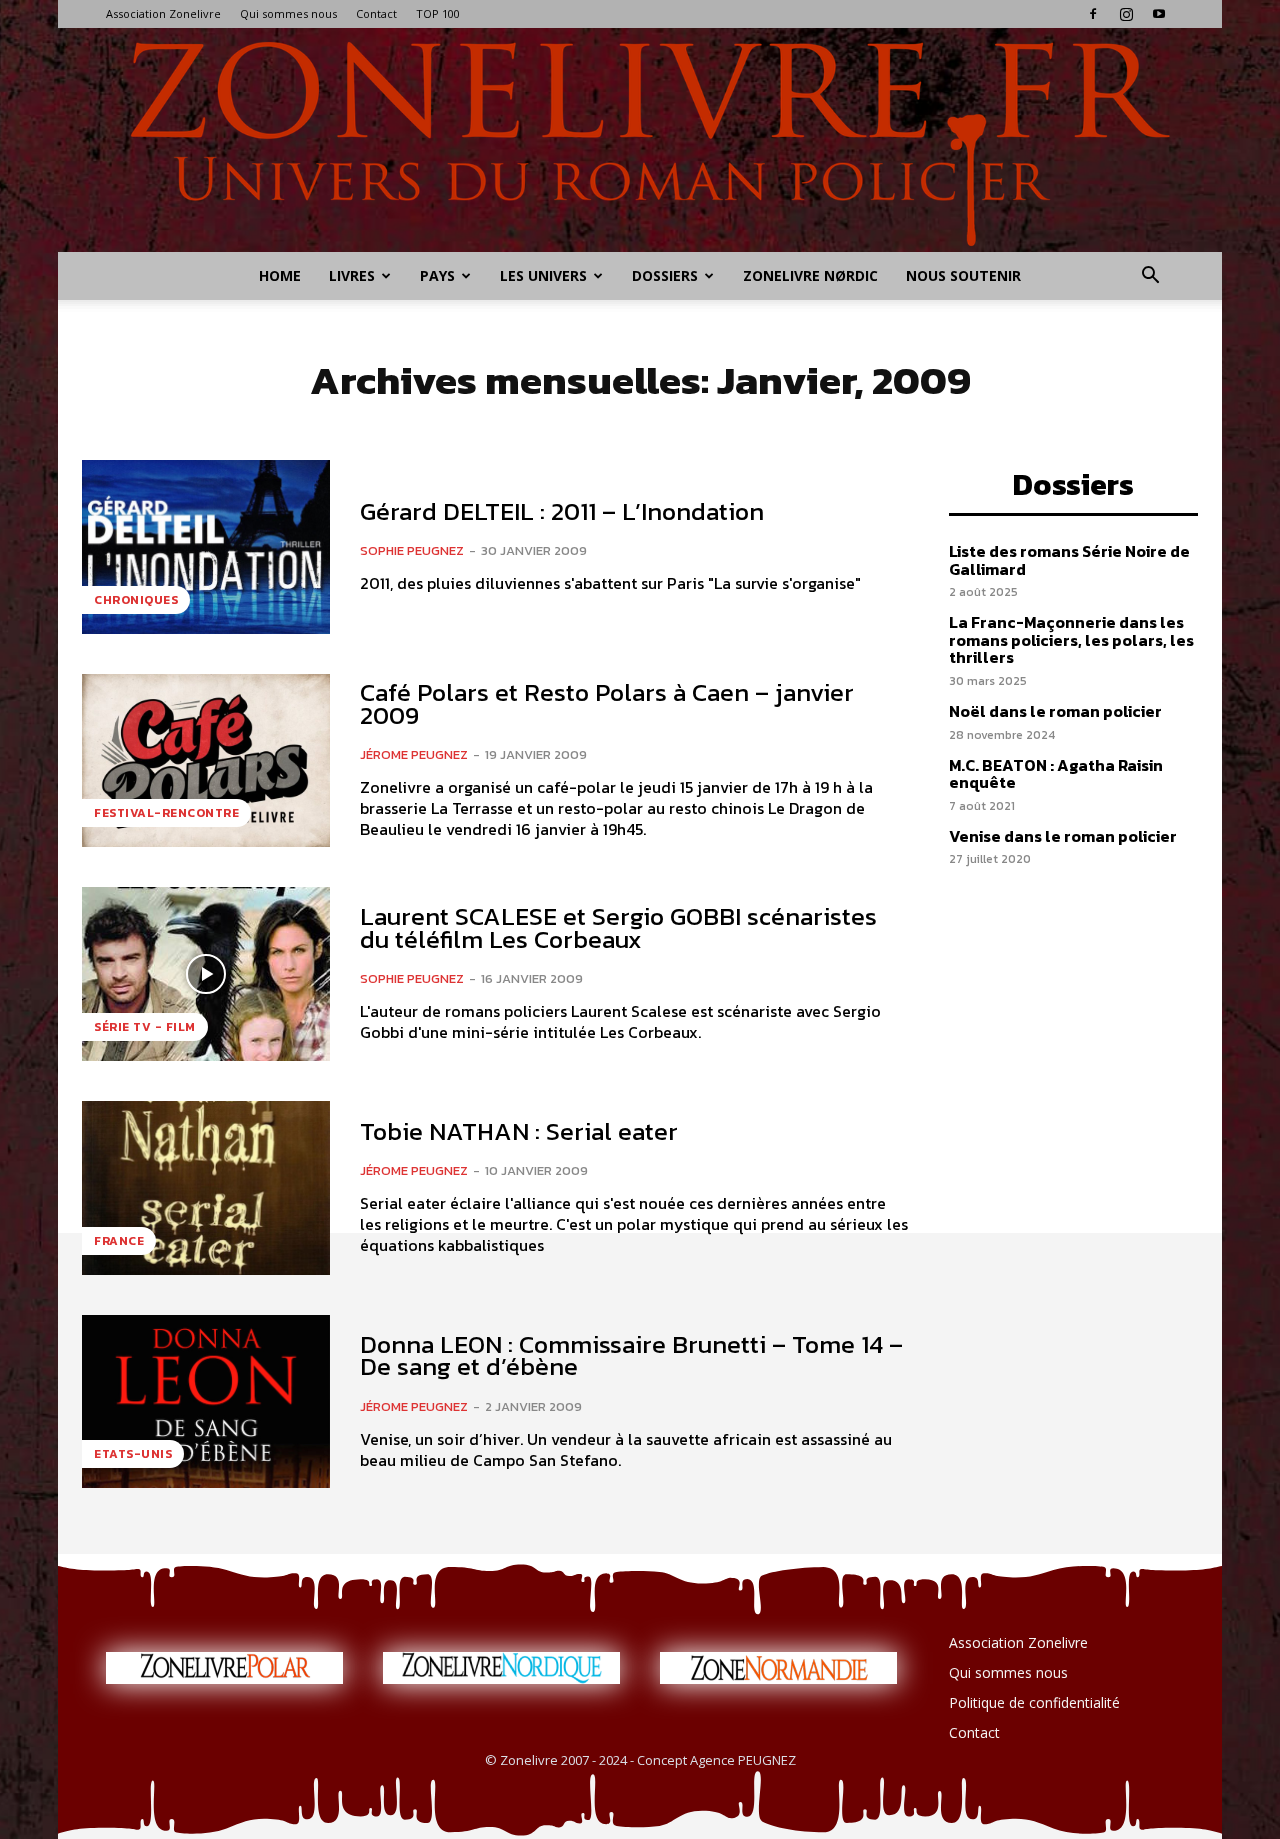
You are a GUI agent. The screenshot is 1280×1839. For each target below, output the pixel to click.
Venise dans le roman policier (1063, 836)
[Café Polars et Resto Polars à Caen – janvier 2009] (206, 761)
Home (280, 275)
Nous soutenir (963, 275)
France (119, 1241)
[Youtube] (1159, 14)
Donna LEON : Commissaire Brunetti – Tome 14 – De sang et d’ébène (631, 1355)
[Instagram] (1126, 14)
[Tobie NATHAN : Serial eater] (206, 1188)
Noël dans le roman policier (1055, 711)
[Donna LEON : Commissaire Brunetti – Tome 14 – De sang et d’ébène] (206, 1402)
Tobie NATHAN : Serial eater (519, 1131)
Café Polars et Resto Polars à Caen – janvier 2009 (607, 703)
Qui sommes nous (288, 13)
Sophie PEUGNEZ (412, 550)
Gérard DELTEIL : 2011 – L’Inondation (562, 511)
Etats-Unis (133, 1454)
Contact (376, 13)
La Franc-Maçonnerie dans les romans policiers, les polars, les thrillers (1071, 639)
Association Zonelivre (163, 13)
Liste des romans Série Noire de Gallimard (1069, 560)
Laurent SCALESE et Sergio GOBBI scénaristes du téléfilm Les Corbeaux (618, 927)
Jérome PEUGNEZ (414, 754)
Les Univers (543, 275)
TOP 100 (438, 13)
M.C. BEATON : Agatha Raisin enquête (1056, 774)
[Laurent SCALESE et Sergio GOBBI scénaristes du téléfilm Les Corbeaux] (206, 974)
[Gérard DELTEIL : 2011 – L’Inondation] (206, 547)
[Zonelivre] (640, 140)
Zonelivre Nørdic (810, 275)
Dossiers (665, 275)
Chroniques (136, 600)
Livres (352, 275)
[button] (1150, 277)
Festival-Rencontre (166, 813)
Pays (437, 275)
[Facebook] (1093, 14)
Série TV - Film (145, 1027)
